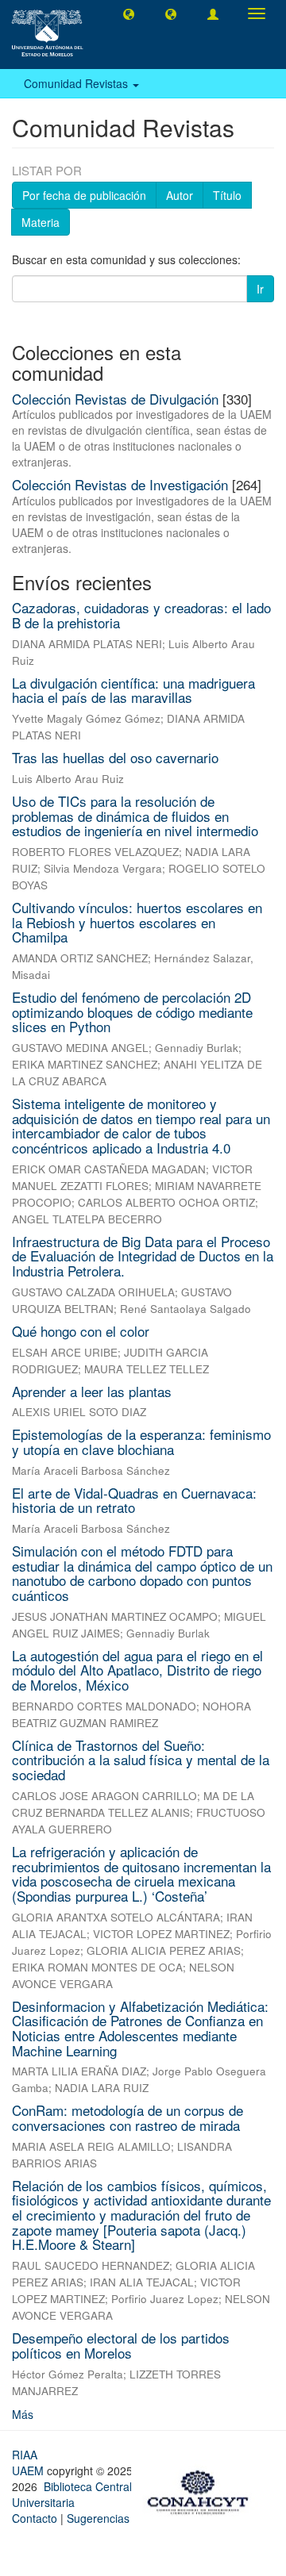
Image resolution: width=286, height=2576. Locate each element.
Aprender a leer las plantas (92, 1391)
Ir (260, 289)
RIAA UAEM (29, 2463)
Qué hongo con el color (81, 1331)
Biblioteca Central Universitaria (72, 2494)
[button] (129, 13)
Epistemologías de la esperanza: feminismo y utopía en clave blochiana (141, 1442)
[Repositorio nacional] (203, 2490)
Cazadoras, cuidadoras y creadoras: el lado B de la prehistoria (141, 615)
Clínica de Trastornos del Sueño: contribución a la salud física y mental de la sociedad (141, 1760)
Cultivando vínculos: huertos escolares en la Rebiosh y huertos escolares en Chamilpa (137, 922)
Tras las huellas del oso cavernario (115, 757)
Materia (41, 222)
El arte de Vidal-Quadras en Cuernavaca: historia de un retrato (134, 1500)
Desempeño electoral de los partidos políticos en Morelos (121, 2345)
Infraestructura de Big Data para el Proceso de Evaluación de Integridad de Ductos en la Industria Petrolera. (143, 1256)
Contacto (35, 2518)
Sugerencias (98, 2518)
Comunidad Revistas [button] (77, 83)
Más (23, 2414)
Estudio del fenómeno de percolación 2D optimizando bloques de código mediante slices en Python (132, 1012)
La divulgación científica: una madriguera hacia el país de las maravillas (133, 690)
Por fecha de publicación (84, 195)
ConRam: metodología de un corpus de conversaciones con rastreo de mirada (128, 2117)
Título (227, 195)
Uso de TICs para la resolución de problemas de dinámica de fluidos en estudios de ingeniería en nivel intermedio (135, 816)
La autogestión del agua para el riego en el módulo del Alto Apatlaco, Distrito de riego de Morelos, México (137, 1670)
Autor (180, 195)
